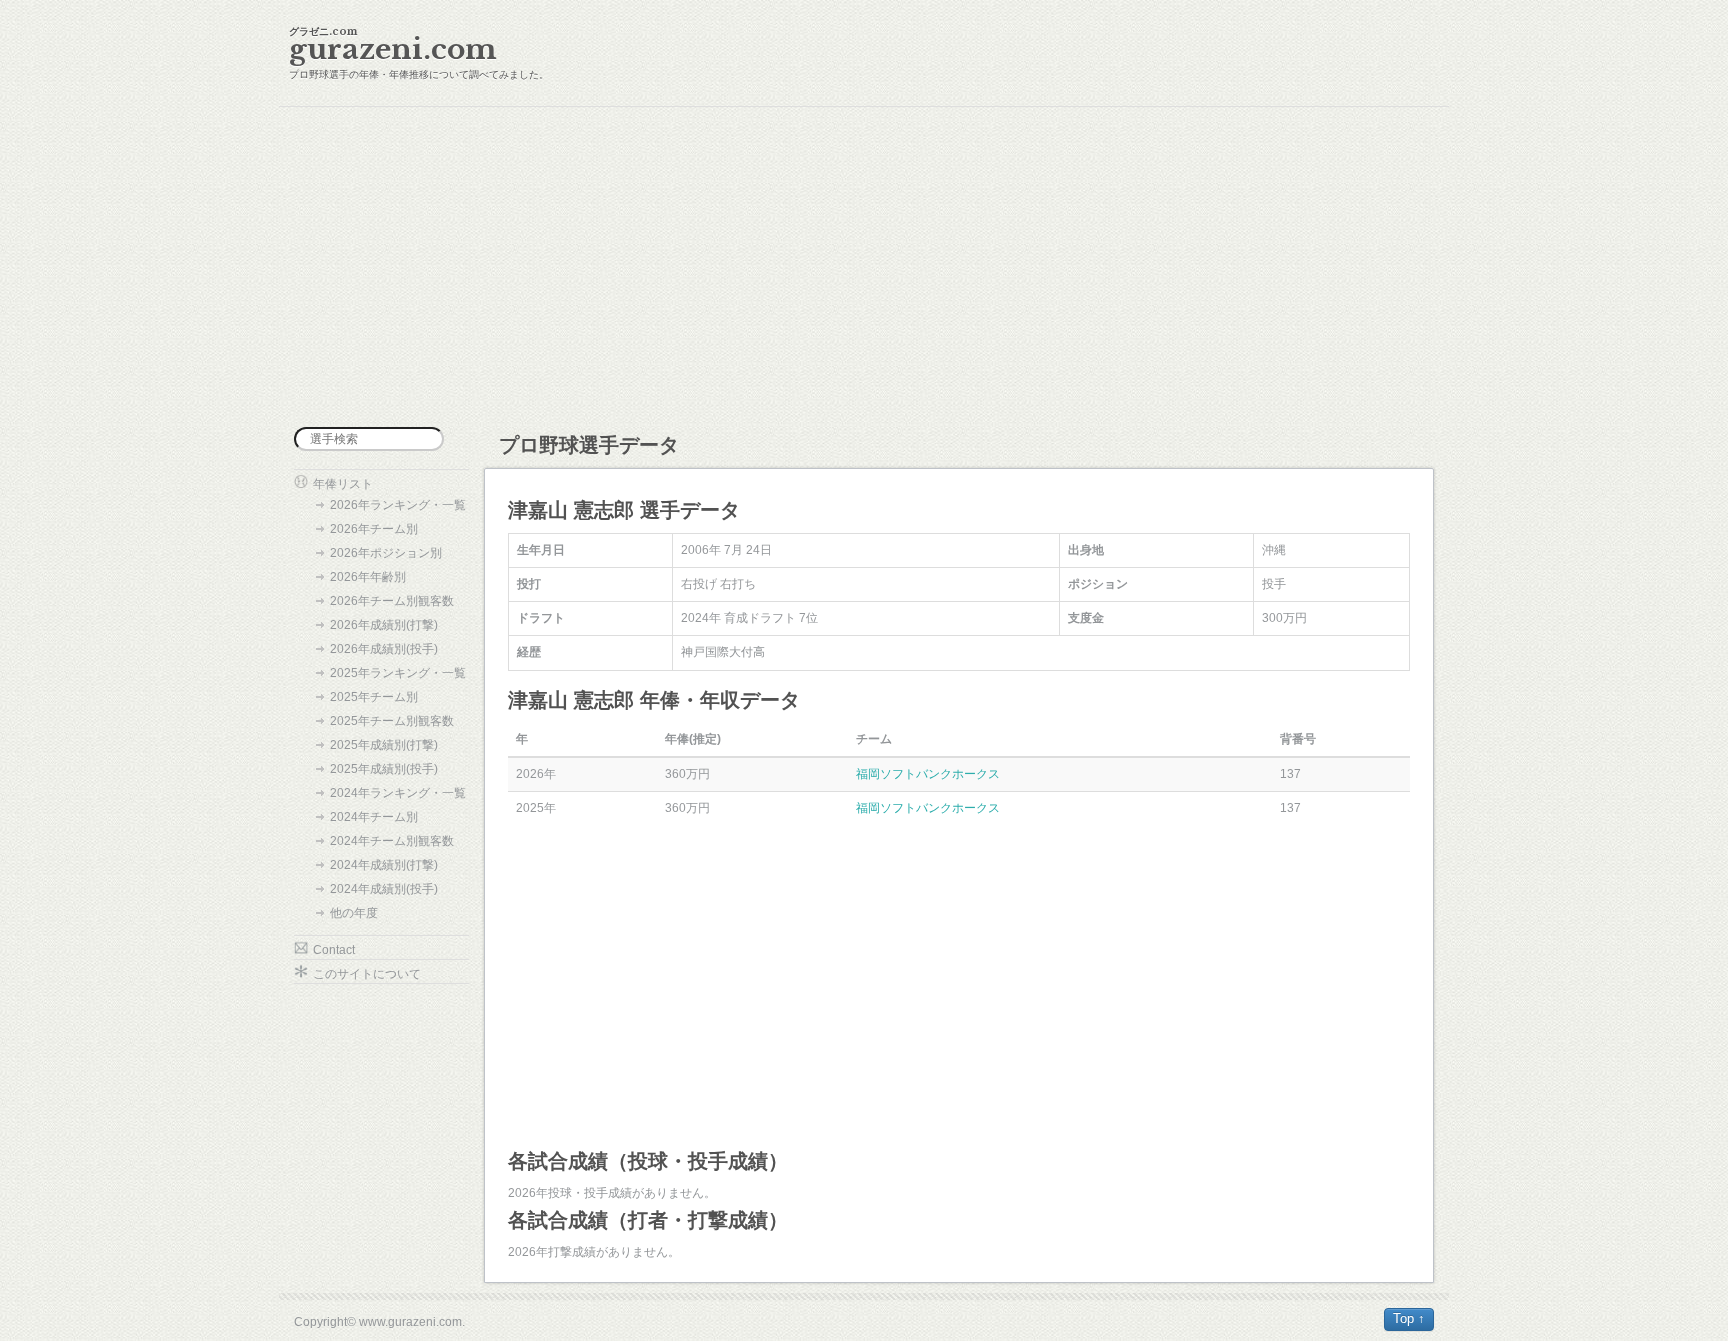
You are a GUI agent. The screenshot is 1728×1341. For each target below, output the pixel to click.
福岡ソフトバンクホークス (928, 774)
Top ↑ (1409, 1318)
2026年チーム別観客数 (392, 601)
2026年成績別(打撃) (384, 625)
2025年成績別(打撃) (384, 745)
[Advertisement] (864, 267)
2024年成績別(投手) (384, 889)
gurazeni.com (393, 49)
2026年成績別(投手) (384, 649)
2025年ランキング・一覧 (398, 673)
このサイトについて (367, 974)
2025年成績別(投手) (384, 769)
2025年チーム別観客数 (392, 721)
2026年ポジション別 (386, 553)
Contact (334, 950)
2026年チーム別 (374, 529)
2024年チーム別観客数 (392, 841)
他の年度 (354, 913)
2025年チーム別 (374, 697)
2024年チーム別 (374, 817)
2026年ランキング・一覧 (398, 505)
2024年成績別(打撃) (384, 865)
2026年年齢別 (368, 577)
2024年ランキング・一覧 (398, 793)
